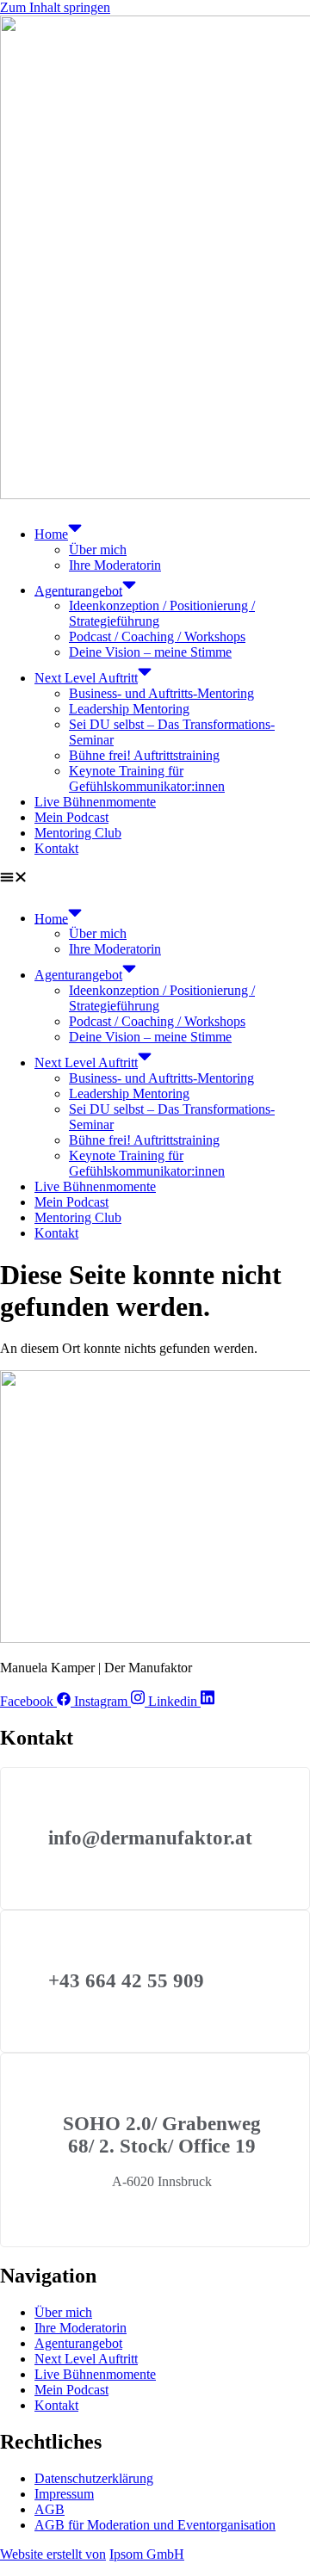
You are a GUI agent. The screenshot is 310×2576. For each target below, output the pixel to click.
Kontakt (56, 848)
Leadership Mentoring (129, 709)
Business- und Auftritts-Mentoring (161, 693)
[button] (155, 879)
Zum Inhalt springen (55, 7)
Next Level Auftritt (86, 678)
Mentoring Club (78, 833)
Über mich (98, 550)
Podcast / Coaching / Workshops (157, 636)
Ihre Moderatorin (115, 565)
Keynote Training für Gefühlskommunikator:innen (147, 778)
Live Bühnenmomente (95, 802)
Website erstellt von (53, 2554)
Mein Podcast (71, 817)
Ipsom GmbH (147, 2554)
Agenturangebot (78, 590)
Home (51, 534)
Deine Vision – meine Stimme (150, 652)
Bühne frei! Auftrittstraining (144, 755)
